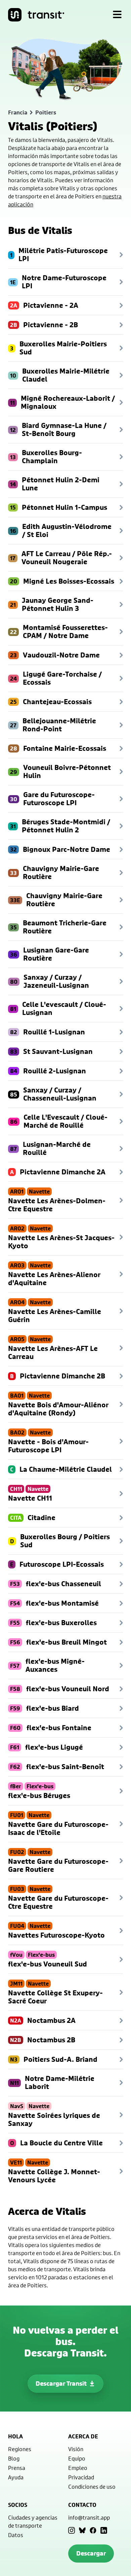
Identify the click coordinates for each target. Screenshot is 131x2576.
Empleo (78, 2468)
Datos (16, 2535)
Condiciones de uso (92, 2487)
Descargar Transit (61, 2384)
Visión (76, 2449)
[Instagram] (72, 2530)
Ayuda (16, 2477)
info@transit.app (89, 2517)
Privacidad (81, 2477)
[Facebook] (93, 2530)
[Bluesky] (82, 2530)
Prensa (17, 2468)
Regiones (20, 2449)
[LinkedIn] (104, 2530)
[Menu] (117, 15)
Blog (14, 2458)
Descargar (91, 2553)
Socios (18, 2505)
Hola (15, 2436)
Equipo (77, 2458)
